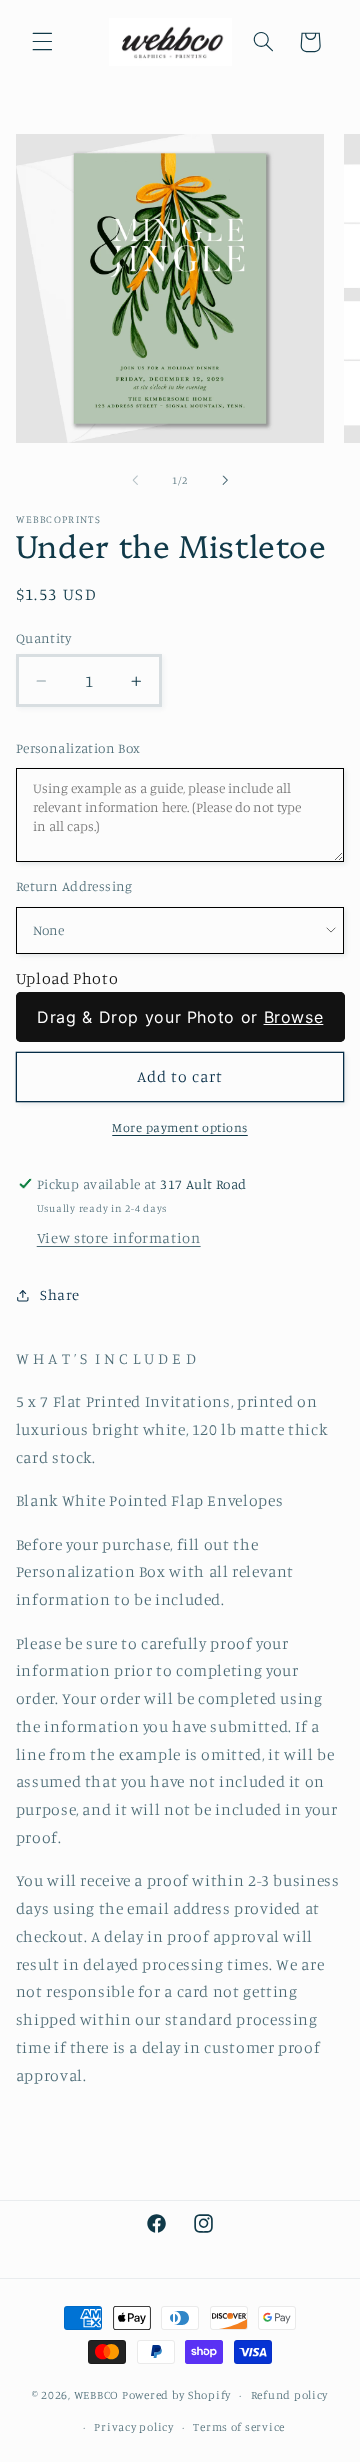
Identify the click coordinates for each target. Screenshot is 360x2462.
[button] (42, 42)
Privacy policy (133, 2427)
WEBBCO (96, 2395)
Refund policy (290, 2395)
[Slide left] (135, 480)
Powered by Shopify (176, 2395)
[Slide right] (225, 480)
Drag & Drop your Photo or (180, 1017)
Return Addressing (74, 886)
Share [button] (60, 1294)
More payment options (180, 1127)
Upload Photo (67, 978)
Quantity (43, 638)
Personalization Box (78, 748)
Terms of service (239, 2427)
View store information (119, 1237)
